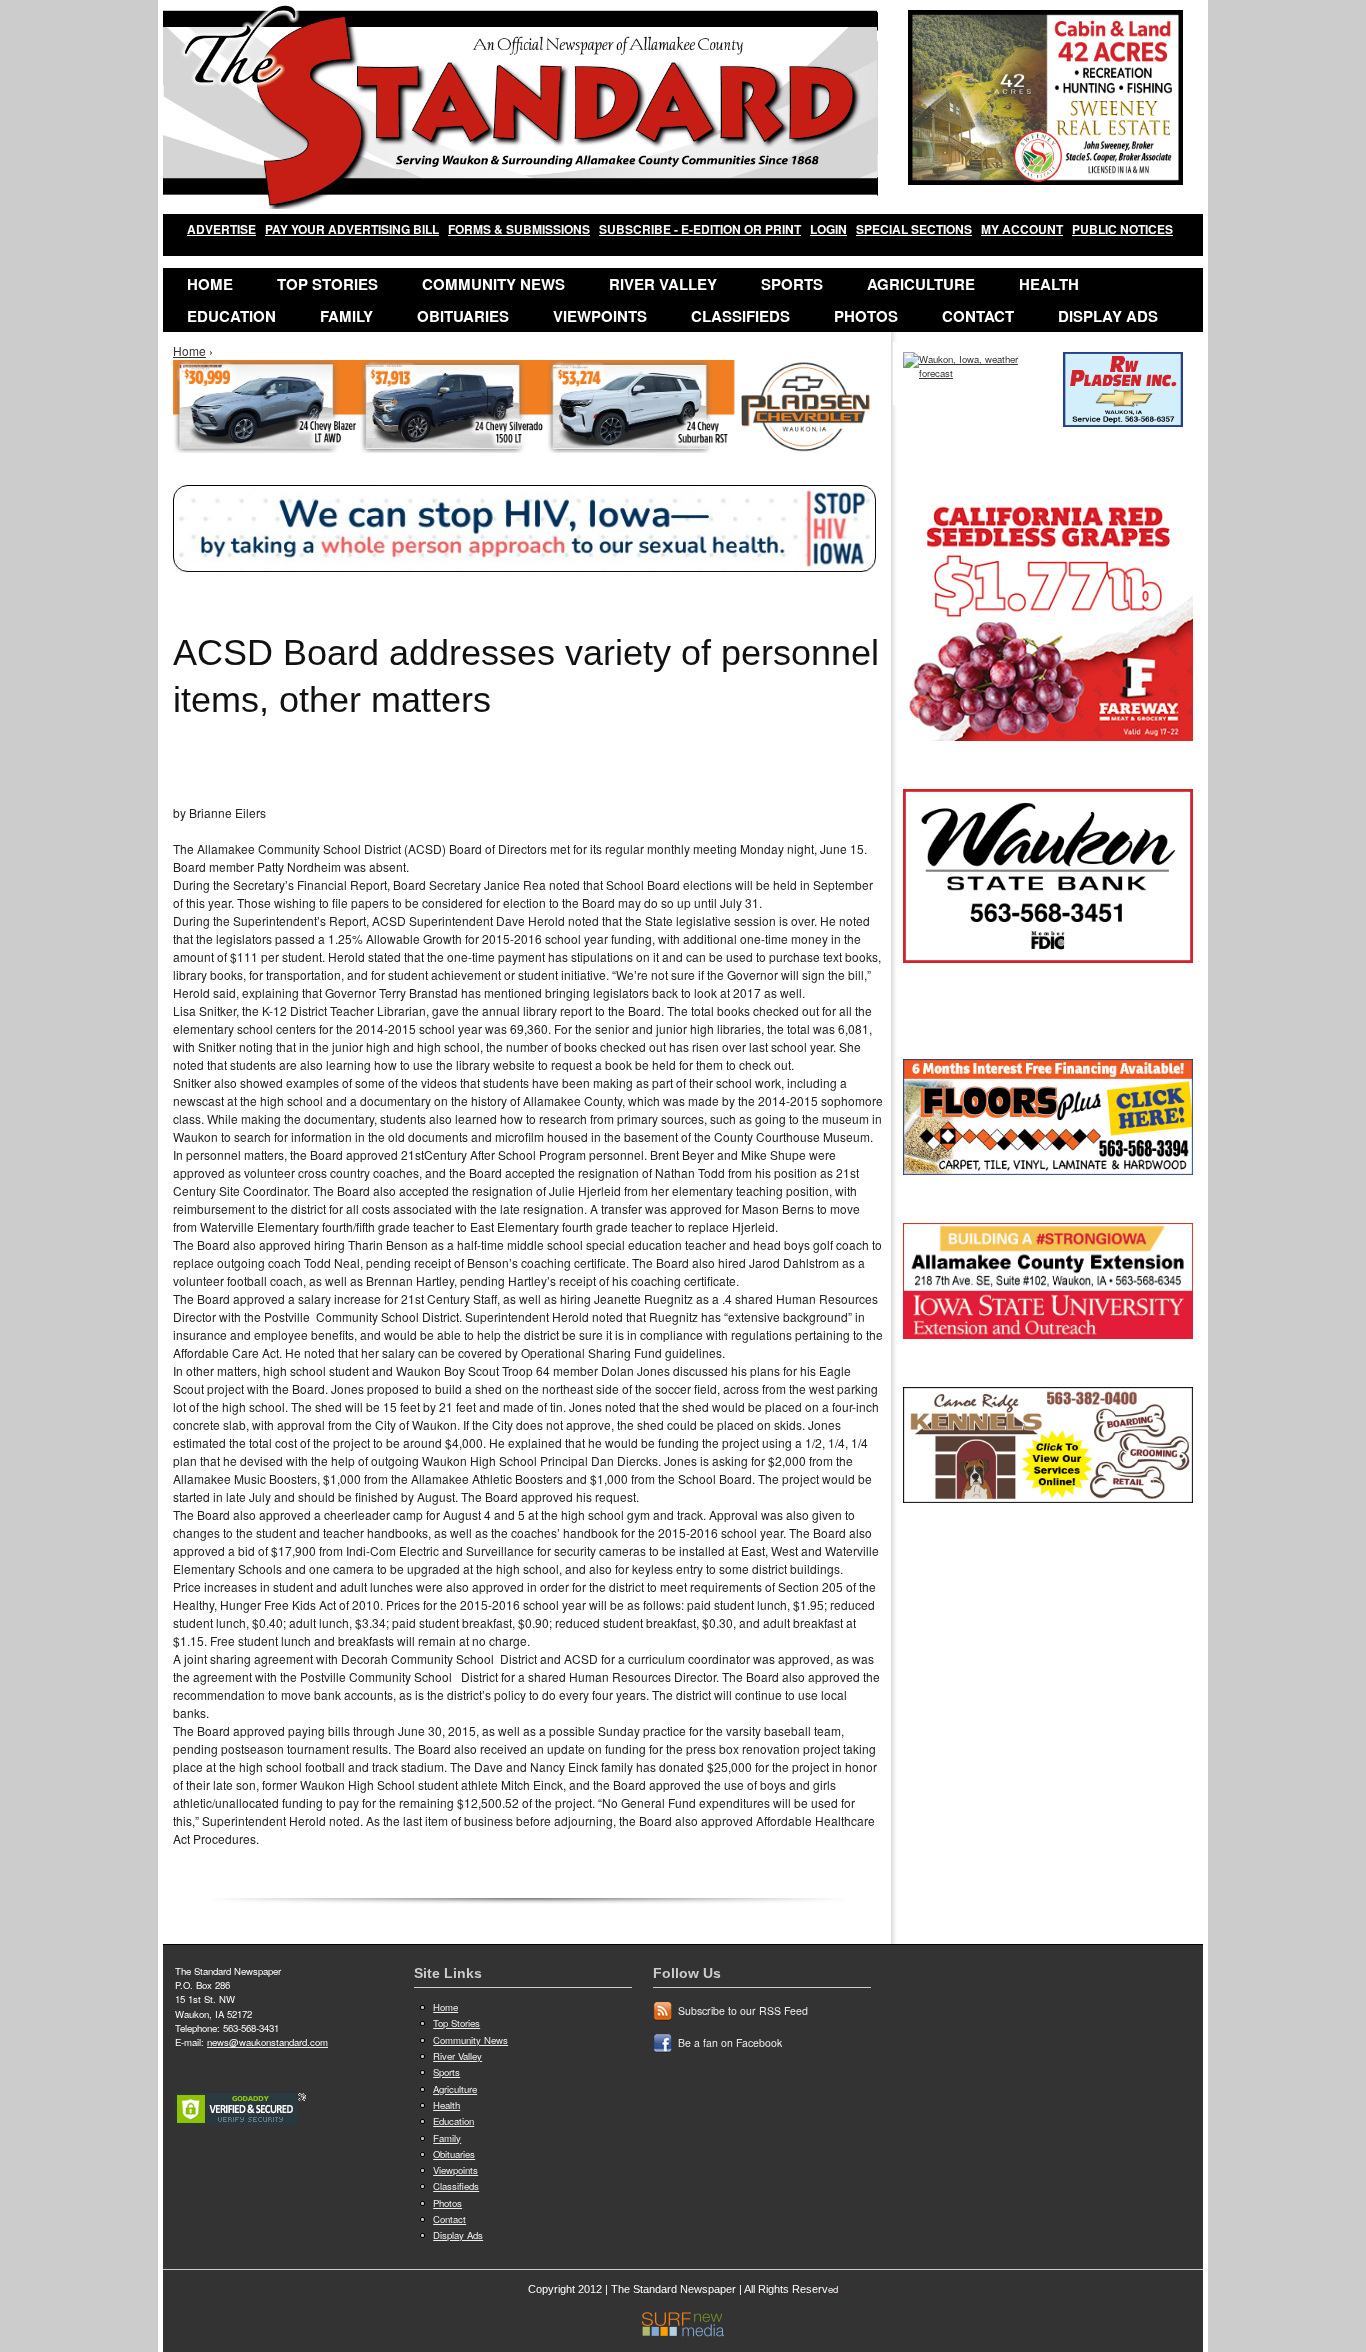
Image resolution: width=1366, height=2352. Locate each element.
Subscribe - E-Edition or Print (700, 229)
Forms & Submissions (519, 229)
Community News (493, 284)
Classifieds (740, 316)
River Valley (663, 284)
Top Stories (327, 284)
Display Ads (1108, 316)
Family (346, 316)
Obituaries (463, 316)
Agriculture (921, 284)
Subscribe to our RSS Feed (743, 2010)
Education (231, 316)
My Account (1022, 229)
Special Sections (914, 229)
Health (1049, 284)
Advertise (221, 229)
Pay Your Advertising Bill (352, 229)
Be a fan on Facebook (730, 2042)
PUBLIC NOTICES (1122, 229)
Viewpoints (600, 316)
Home (210, 284)
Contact (978, 316)
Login (828, 229)
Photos (866, 316)
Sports (792, 284)
